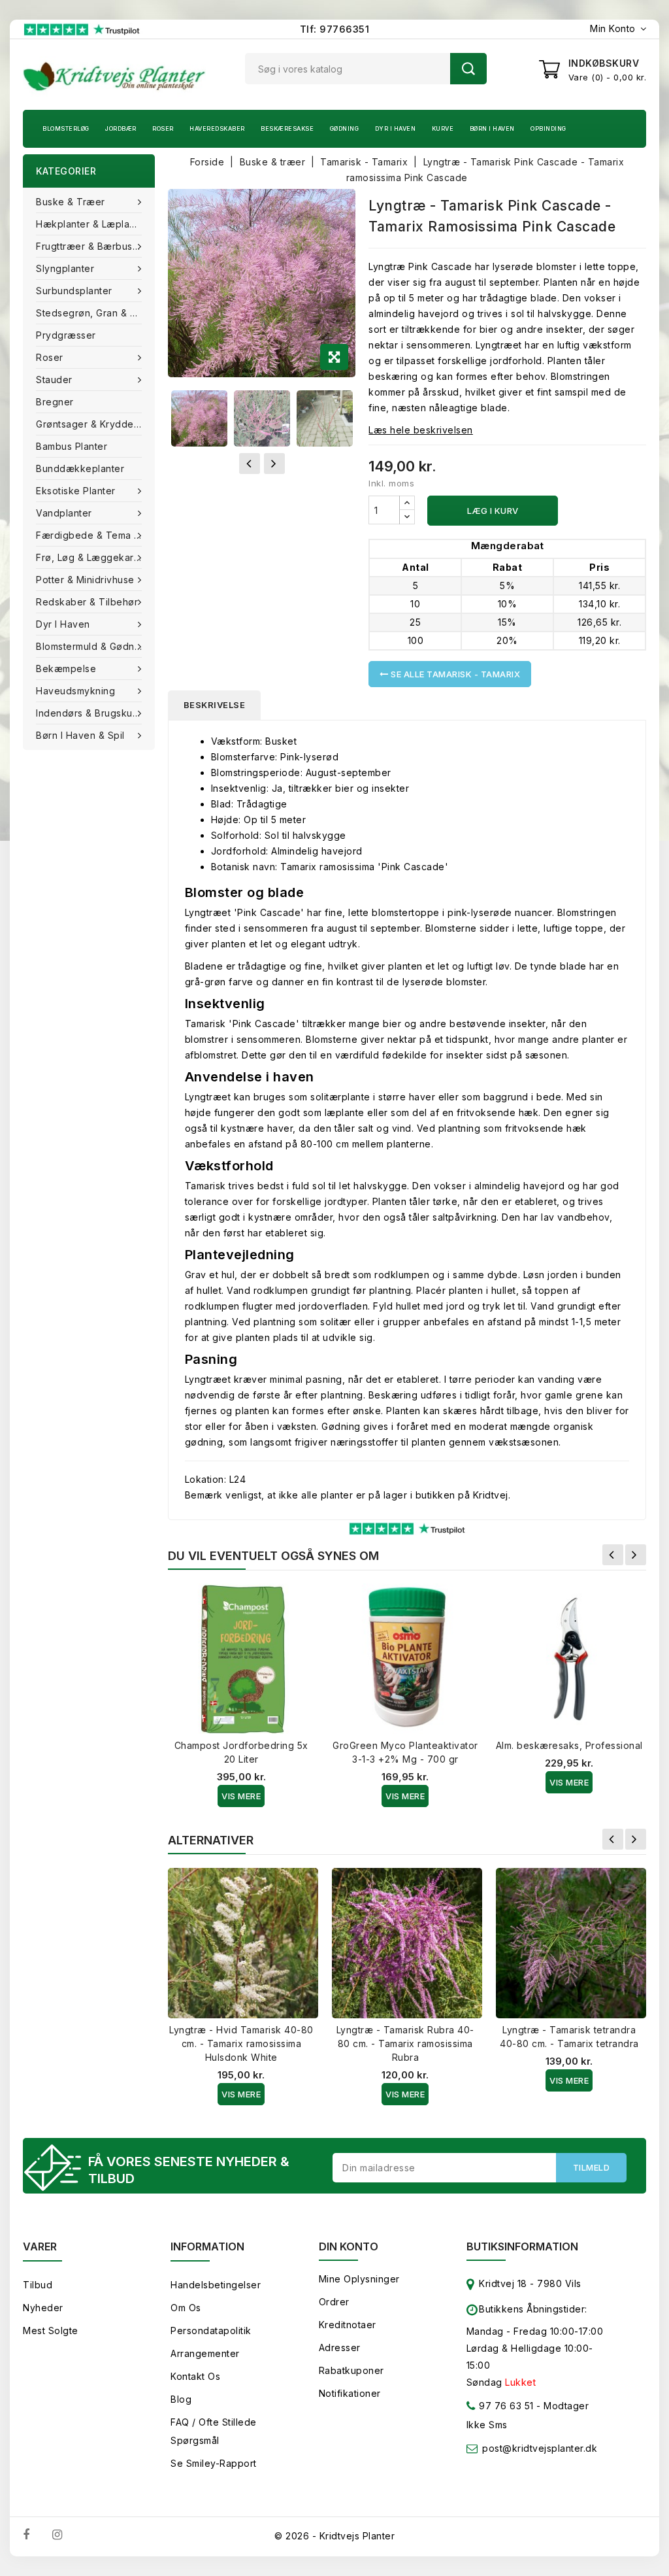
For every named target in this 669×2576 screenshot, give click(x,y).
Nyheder (43, 2308)
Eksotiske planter (76, 491)
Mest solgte (51, 2330)
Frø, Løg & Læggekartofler (95, 557)
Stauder (54, 380)
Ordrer (334, 2302)
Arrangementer (205, 2353)
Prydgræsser (66, 335)
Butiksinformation (522, 2246)
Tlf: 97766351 (335, 29)
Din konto (349, 2246)
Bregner (55, 402)
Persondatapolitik (211, 2330)
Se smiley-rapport (214, 2463)
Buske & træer (71, 202)
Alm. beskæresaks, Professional (569, 1745)
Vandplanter (64, 513)
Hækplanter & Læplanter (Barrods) (95, 224)
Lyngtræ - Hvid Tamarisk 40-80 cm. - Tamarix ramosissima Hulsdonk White (241, 2043)
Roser (163, 128)
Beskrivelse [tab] (215, 705)
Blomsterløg (66, 128)
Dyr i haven (396, 128)
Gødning (345, 128)
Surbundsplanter (74, 291)
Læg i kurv (493, 511)
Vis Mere (241, 1796)
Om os (186, 2308)
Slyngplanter (65, 268)
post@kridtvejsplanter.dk (540, 2448)
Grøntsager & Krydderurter (95, 424)
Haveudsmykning (75, 691)
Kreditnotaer (348, 2325)
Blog (181, 2399)
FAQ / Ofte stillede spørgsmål (214, 2431)
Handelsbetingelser (216, 2285)
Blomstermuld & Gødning (92, 646)
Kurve (443, 128)
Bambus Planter (72, 446)
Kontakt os (195, 2376)
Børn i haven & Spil (80, 735)
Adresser (340, 2347)
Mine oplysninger (359, 2279)
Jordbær (121, 128)
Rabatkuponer (351, 2370)
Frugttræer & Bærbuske (90, 246)
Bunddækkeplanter (80, 468)
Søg (468, 69)
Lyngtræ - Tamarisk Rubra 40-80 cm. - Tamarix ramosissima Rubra (405, 2043)
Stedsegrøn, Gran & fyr (90, 313)
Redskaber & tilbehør (87, 602)
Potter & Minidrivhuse (85, 580)
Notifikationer (350, 2393)
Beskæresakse (287, 128)
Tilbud (38, 2285)
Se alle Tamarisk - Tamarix (455, 674)
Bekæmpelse (66, 669)
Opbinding (548, 128)
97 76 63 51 (505, 2406)
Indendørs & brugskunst (91, 713)
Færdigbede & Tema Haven (95, 535)
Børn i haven (492, 128)
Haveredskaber (217, 128)
